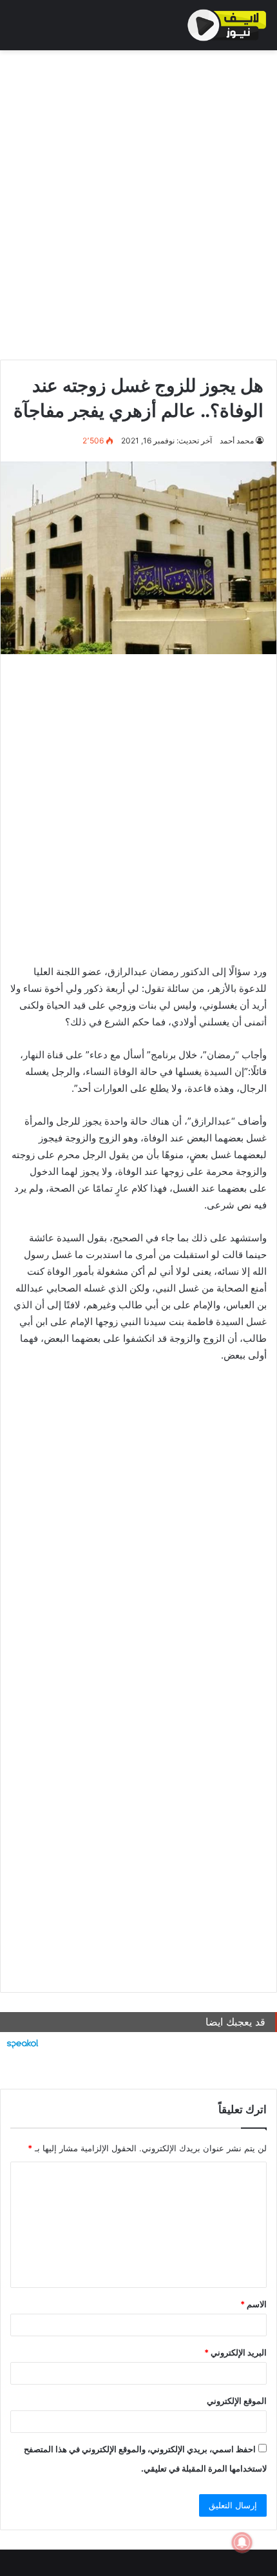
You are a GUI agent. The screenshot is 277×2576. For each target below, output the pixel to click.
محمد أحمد (237, 441)
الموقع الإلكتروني (237, 2401)
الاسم (253, 2304)
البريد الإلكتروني (235, 2352)
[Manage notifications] (242, 2542)
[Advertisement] (138, 202)
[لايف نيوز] (227, 25)
